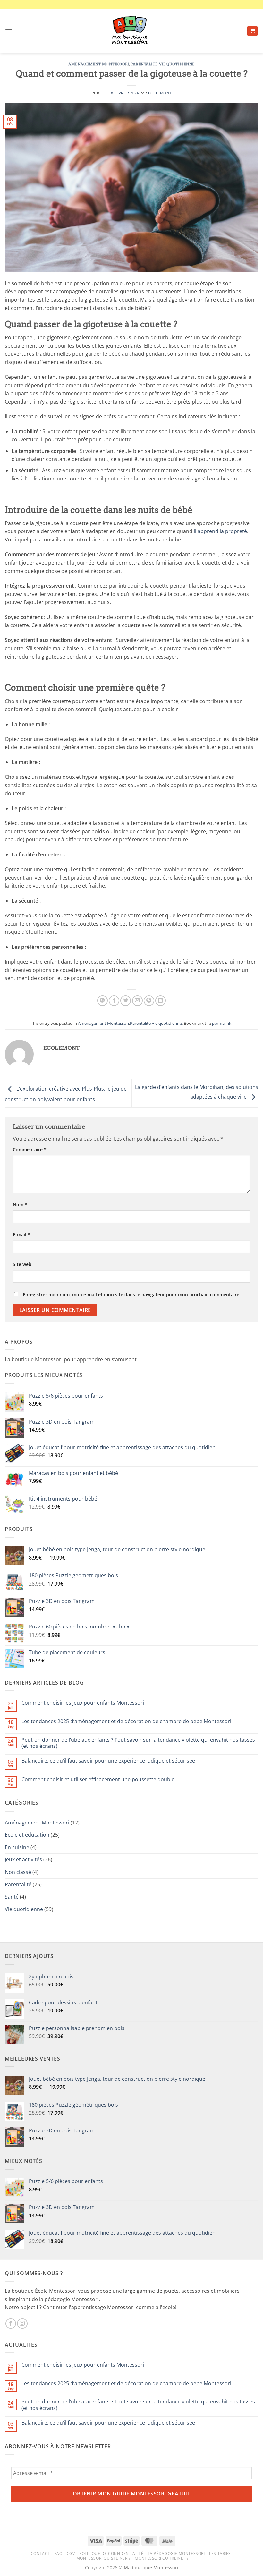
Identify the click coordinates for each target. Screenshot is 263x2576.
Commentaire (30, 1149)
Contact (40, 2553)
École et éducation (27, 1835)
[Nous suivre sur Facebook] (11, 2324)
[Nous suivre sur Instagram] (22, 2324)
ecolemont (160, 93)
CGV (71, 2553)
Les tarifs (220, 2553)
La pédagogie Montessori (176, 2553)
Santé (12, 1897)
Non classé (18, 1872)
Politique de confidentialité (111, 2553)
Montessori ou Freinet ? (161, 2558)
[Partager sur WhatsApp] (102, 1001)
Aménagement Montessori (99, 64)
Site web (22, 1264)
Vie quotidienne (177, 64)
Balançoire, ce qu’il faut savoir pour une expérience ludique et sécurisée (108, 1761)
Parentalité (144, 64)
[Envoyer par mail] (137, 1001)
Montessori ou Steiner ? (103, 2558)
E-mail (21, 1234)
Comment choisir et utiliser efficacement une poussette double (98, 1779)
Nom (20, 1205)
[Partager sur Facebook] (114, 1001)
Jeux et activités (23, 1859)
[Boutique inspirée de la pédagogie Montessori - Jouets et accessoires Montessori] (131, 31)
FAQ (59, 2553)
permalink (222, 1023)
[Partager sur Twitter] (126, 1001)
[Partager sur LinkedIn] (161, 1001)
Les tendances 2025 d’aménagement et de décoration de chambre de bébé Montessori (126, 1721)
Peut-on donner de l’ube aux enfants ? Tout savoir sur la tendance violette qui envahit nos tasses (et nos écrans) (138, 1743)
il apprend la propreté (220, 531)
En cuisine (17, 1847)
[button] (9, 31)
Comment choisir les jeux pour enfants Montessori (83, 1703)
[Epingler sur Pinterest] (149, 1001)
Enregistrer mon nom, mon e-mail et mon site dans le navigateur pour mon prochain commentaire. (132, 1294)
